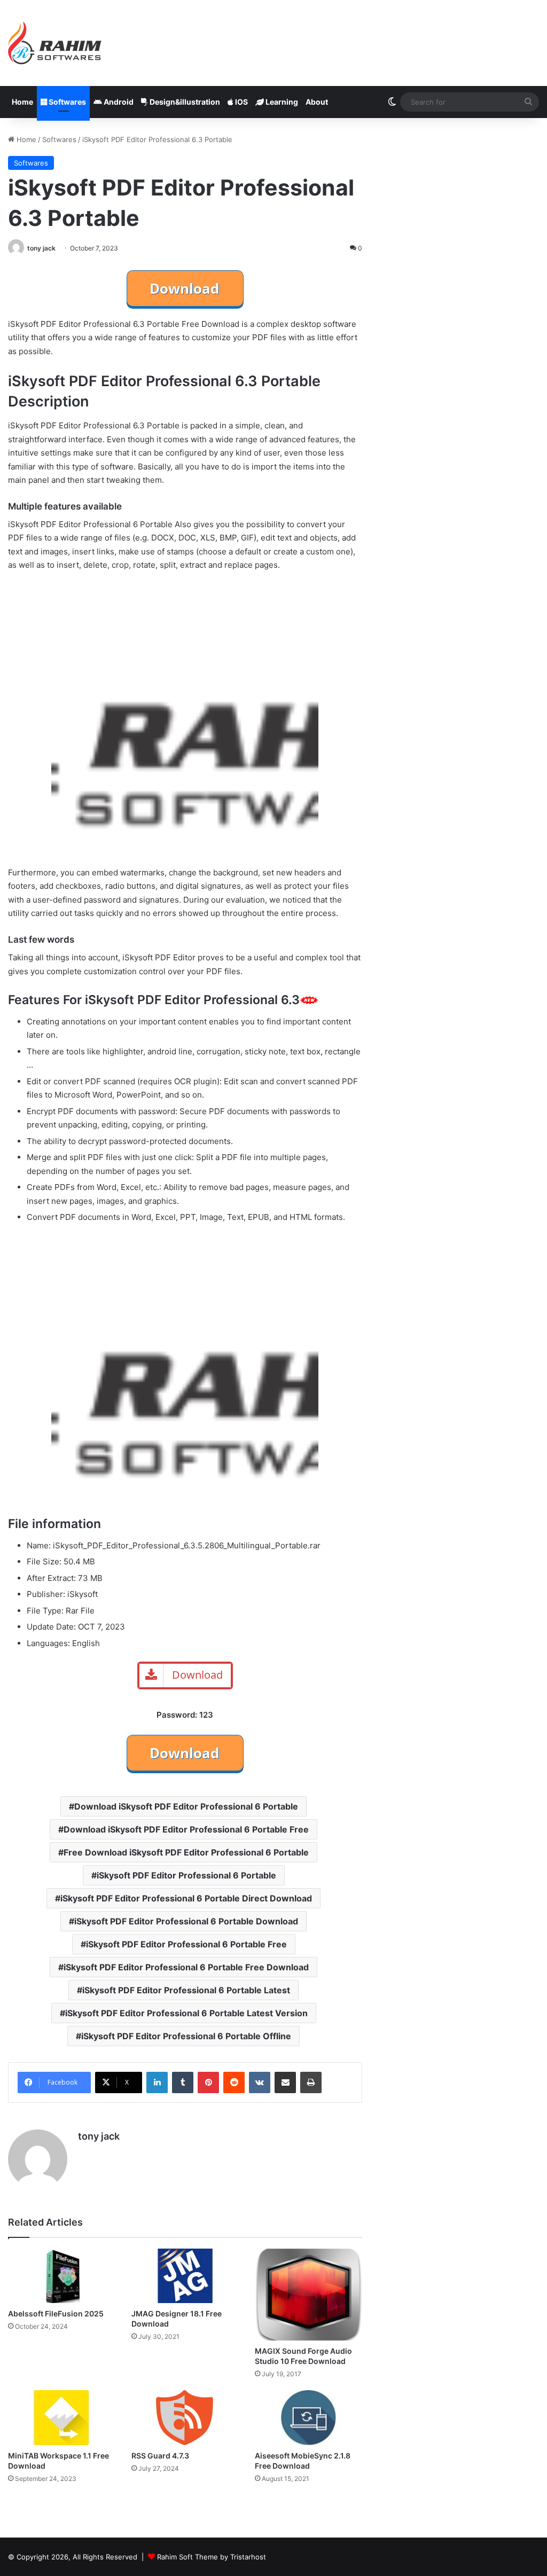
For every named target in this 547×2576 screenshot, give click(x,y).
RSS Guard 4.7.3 (160, 2456)
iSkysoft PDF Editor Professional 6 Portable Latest (186, 1990)
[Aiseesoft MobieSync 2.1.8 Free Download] (308, 2417)
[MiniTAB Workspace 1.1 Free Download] (62, 2418)
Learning (281, 102)
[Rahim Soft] (55, 43)
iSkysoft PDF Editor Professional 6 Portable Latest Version (186, 2013)
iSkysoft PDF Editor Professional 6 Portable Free (186, 1944)
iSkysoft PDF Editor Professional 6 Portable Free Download (186, 1967)
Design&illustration (184, 102)
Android (118, 102)
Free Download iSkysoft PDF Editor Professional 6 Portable (186, 1852)
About (317, 102)
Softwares (67, 102)
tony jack (41, 248)
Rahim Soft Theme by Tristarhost (212, 2557)
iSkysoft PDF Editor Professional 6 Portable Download (186, 1921)
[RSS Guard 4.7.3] (185, 2417)
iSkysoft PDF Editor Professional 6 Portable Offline (186, 2036)
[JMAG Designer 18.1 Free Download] (185, 2276)
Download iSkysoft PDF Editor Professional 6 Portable (186, 1806)
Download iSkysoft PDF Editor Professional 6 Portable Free (186, 1829)
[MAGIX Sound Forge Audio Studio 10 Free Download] (308, 2295)
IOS (241, 102)
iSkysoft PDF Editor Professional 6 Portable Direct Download (186, 1898)
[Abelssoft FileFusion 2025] (62, 2276)
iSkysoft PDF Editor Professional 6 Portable (186, 1875)
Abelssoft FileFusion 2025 (56, 2313)
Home (22, 102)
